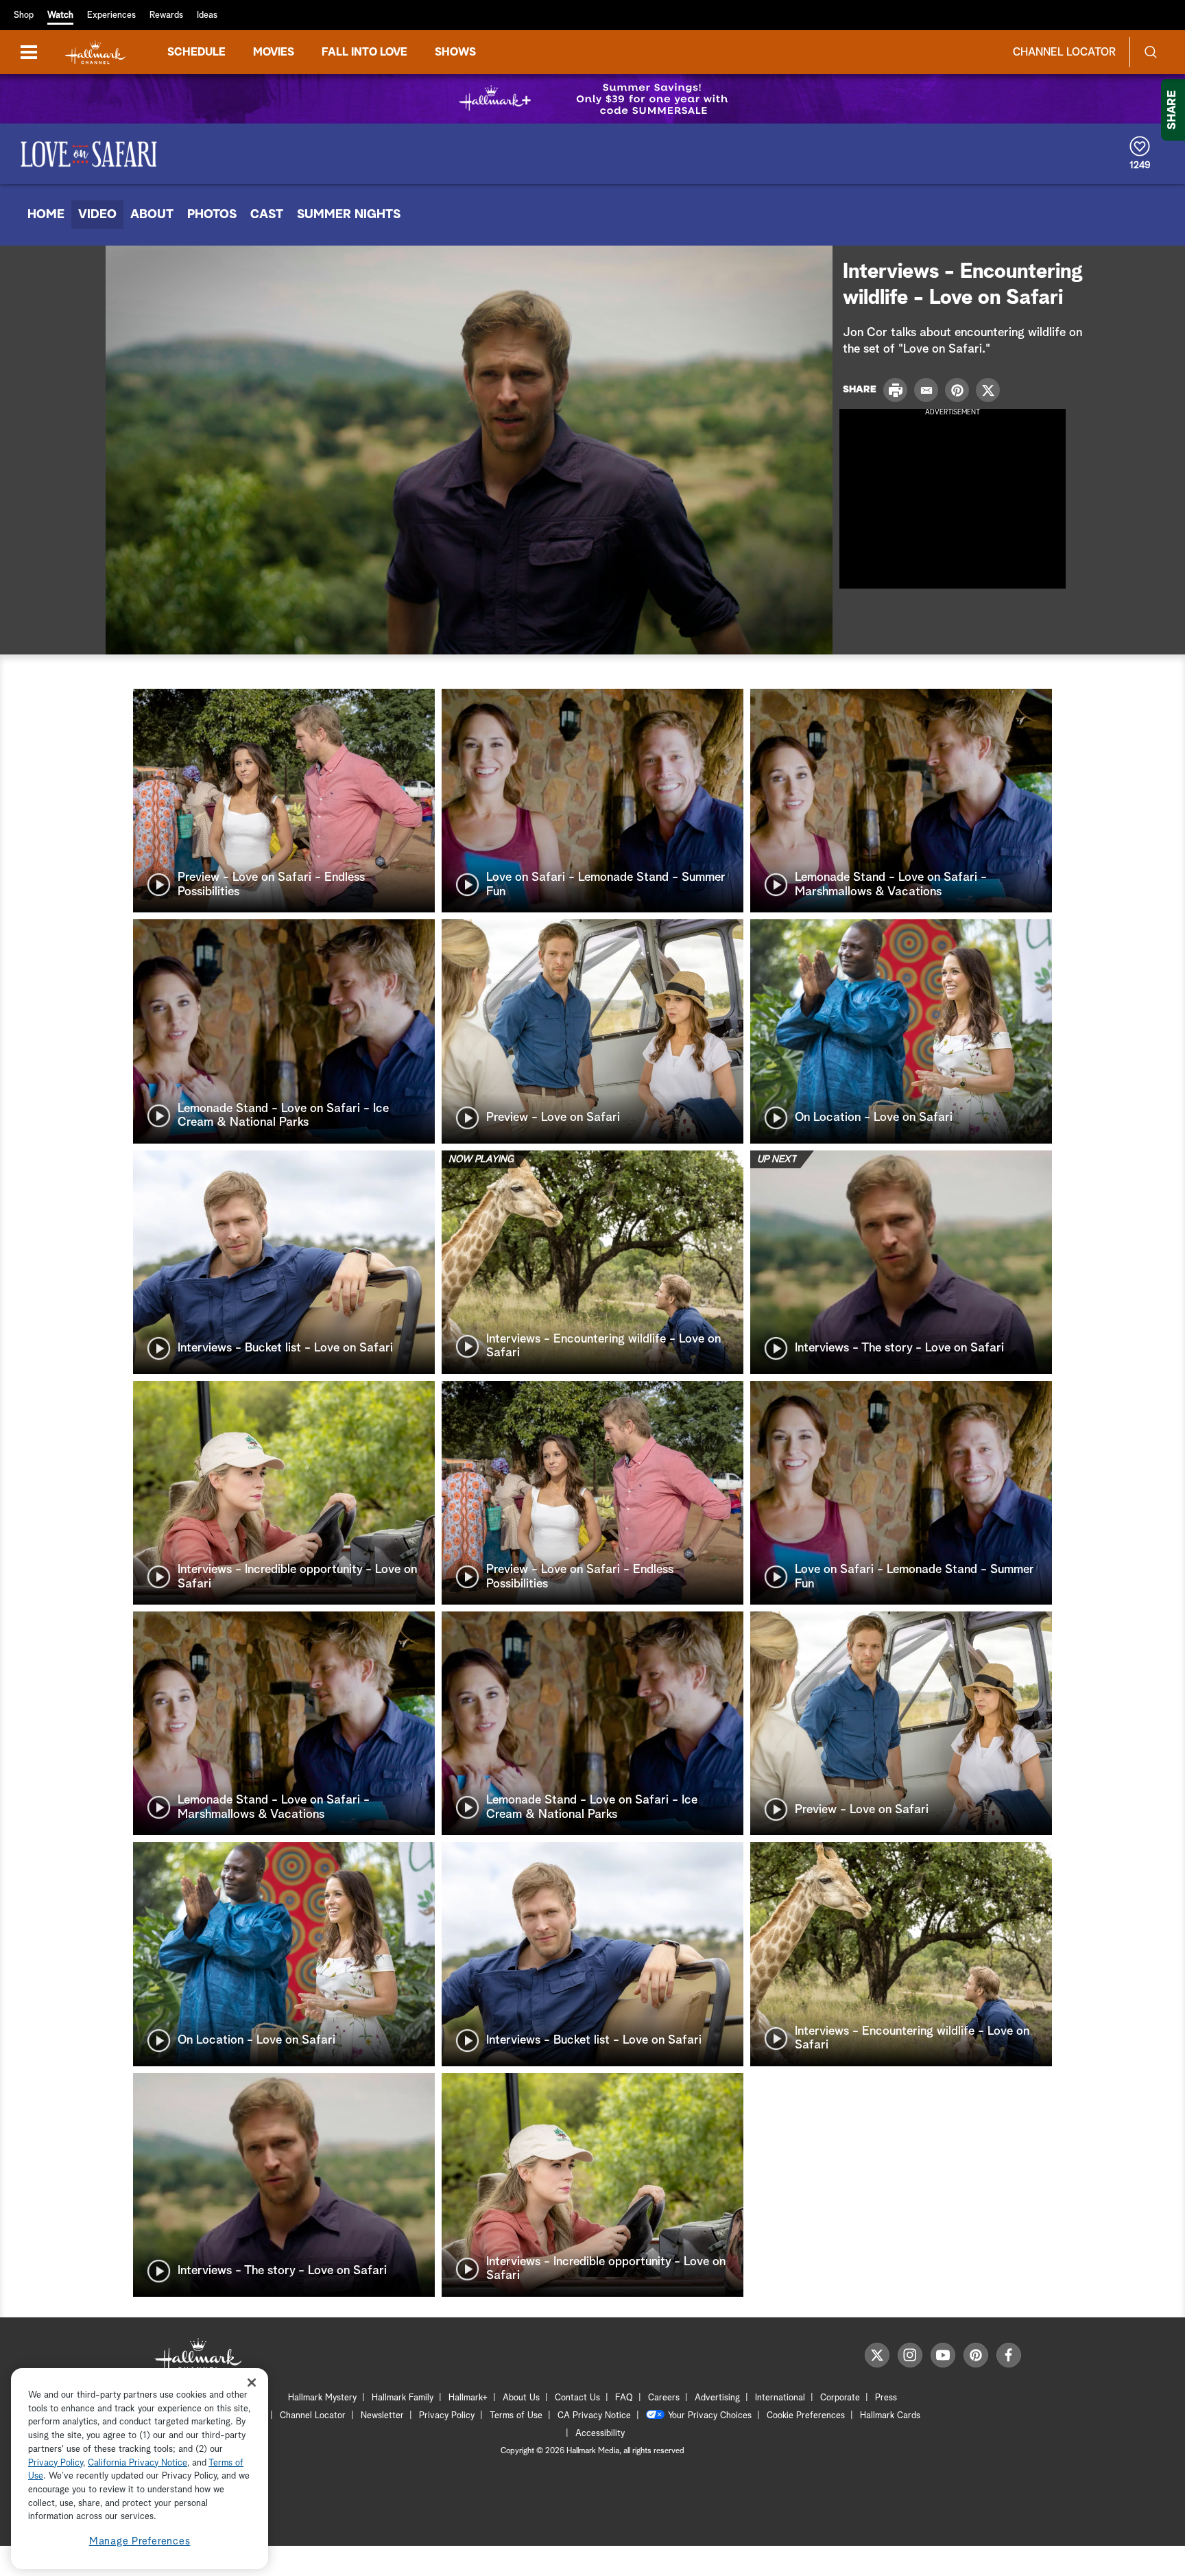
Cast (267, 215)
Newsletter (382, 2416)
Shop (24, 15)
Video (97, 215)
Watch (60, 15)
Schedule (196, 52)
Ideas (207, 15)
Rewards (166, 15)
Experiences (111, 15)
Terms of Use (516, 2416)
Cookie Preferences (806, 2416)
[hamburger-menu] (29, 52)
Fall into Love (364, 52)
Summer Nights (349, 215)
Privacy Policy (447, 2416)
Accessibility (600, 2434)
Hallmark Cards (890, 2416)
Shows (455, 52)
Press (886, 2398)
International (780, 2398)
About (152, 215)
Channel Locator (1064, 52)
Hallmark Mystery (322, 2398)
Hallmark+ (468, 2398)
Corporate (840, 2398)
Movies (274, 52)
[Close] (252, 2382)
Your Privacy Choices (710, 2416)
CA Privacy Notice (594, 2416)
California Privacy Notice (137, 2463)
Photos (212, 215)
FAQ (624, 2398)
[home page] (95, 52)
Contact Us (577, 2398)
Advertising (717, 2398)
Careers (664, 2398)
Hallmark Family (403, 2398)
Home (46, 215)
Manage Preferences (140, 2541)
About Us (521, 2398)
